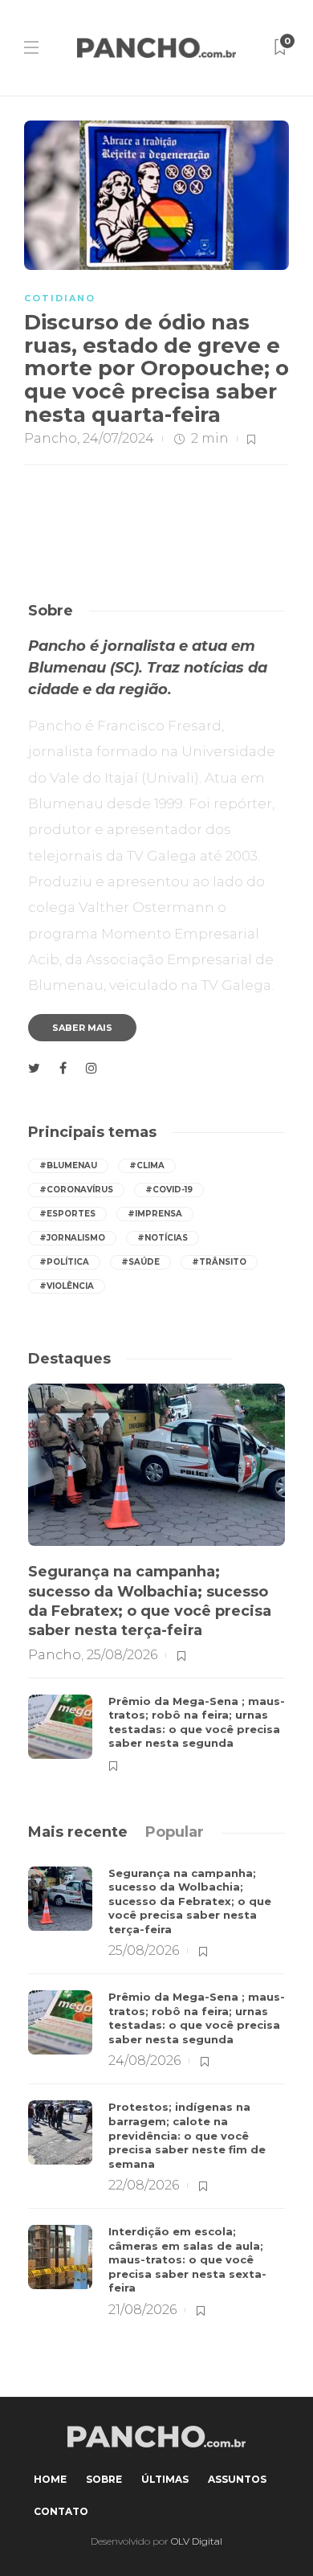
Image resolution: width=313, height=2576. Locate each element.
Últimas (165, 2479)
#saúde (140, 1262)
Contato (61, 2511)
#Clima (147, 1165)
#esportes (67, 1214)
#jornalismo (72, 1238)
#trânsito (219, 1262)
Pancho (51, 438)
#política (64, 1262)
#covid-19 (169, 1190)
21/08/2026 (142, 2310)
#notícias (163, 1238)
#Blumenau (68, 1165)
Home (50, 2479)
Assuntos (237, 2479)
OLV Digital (197, 2541)
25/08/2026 (122, 1655)
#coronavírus (76, 1190)
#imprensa (155, 1214)
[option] (156, 1579)
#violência (67, 1286)
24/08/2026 (144, 2061)
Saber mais (82, 1028)
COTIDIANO (60, 298)
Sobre (104, 2479)
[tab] (78, 1832)
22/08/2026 (144, 2185)
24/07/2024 (118, 438)
